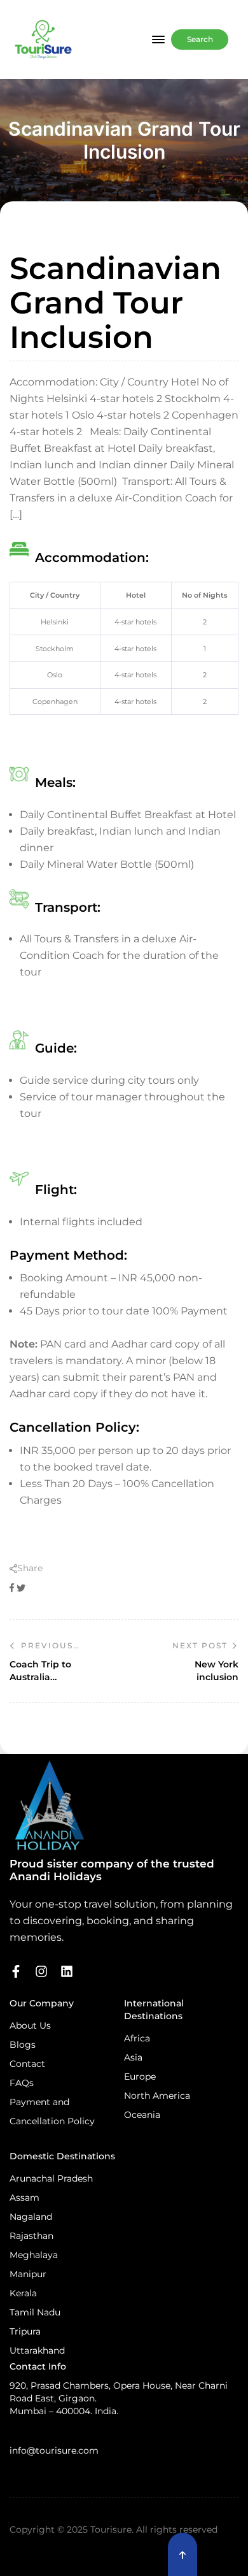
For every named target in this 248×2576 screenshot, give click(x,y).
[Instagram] (41, 1971)
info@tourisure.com (54, 2450)
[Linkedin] (67, 1971)
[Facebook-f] (16, 1971)
